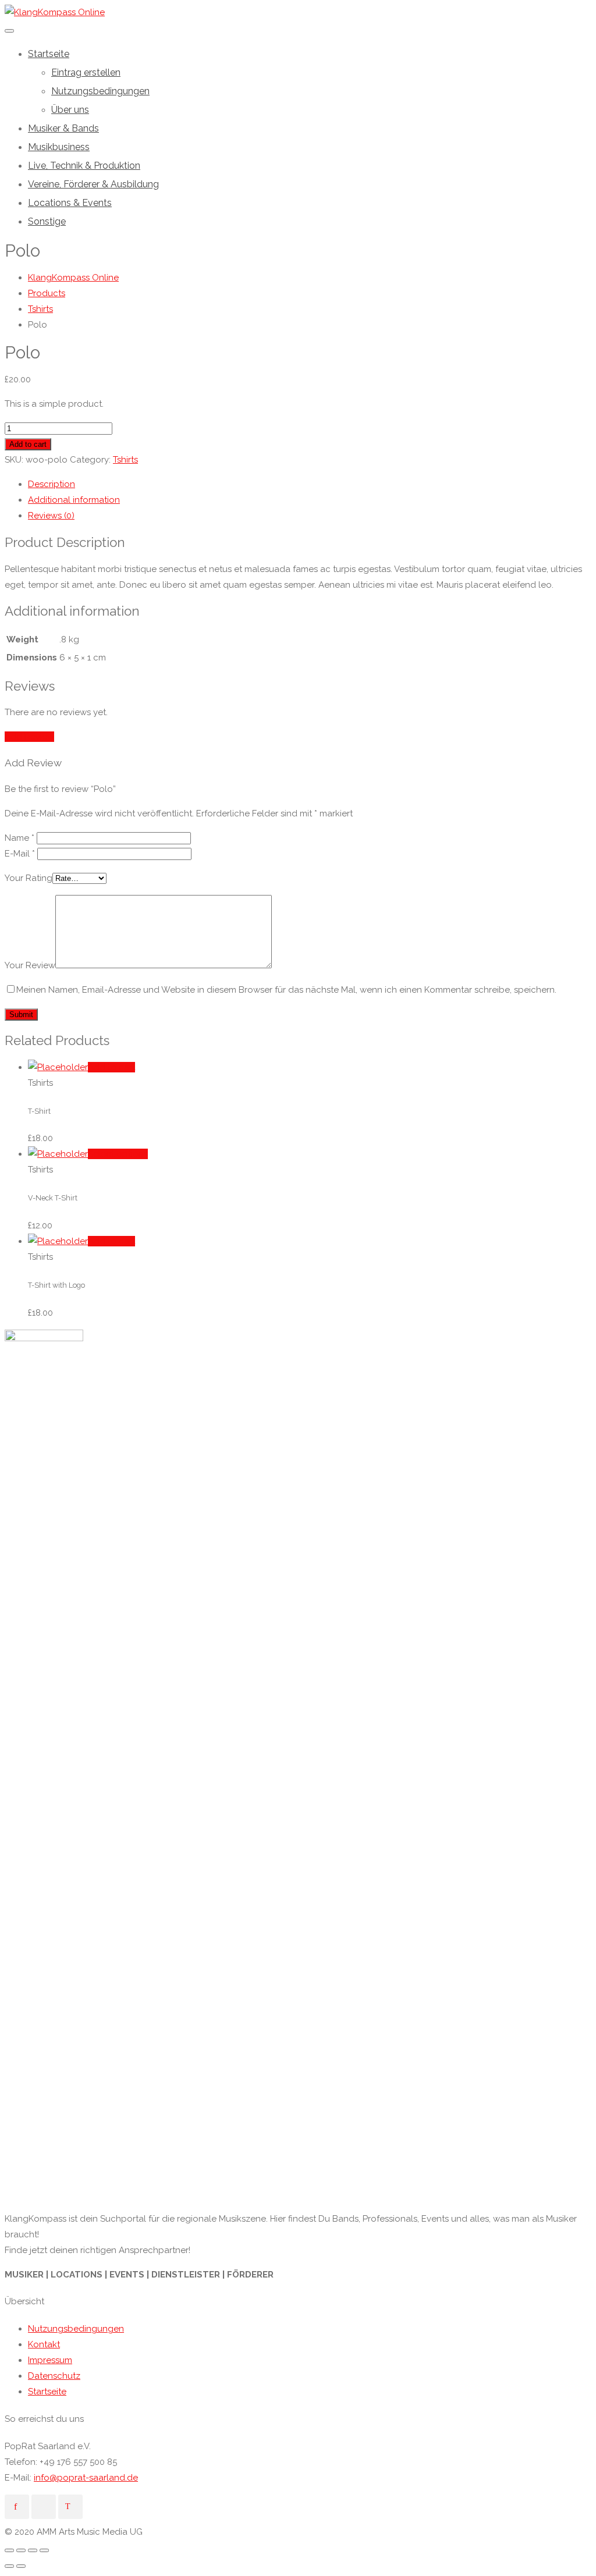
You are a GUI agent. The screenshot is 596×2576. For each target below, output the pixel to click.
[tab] (310, 484)
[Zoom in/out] (44, 2550)
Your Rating (29, 878)
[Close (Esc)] (9, 2550)
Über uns (70, 110)
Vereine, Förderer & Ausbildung (93, 184)
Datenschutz (54, 2376)
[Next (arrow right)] (21, 2566)
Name (19, 838)
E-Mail (20, 854)
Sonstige (47, 221)
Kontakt (44, 2344)
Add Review (29, 737)
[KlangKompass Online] (55, 12)
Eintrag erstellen (86, 72)
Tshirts (125, 460)
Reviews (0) (51, 516)
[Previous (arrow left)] (9, 2566)
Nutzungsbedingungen (100, 91)
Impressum (50, 2360)
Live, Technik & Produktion (84, 166)
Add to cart (28, 444)
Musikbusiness (59, 147)
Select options (118, 1154)
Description (52, 484)
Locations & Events (70, 203)
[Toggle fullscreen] (33, 2550)
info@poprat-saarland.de (86, 2478)
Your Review (30, 965)
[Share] (21, 2550)
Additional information (74, 500)
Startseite (49, 54)
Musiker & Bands (63, 128)
